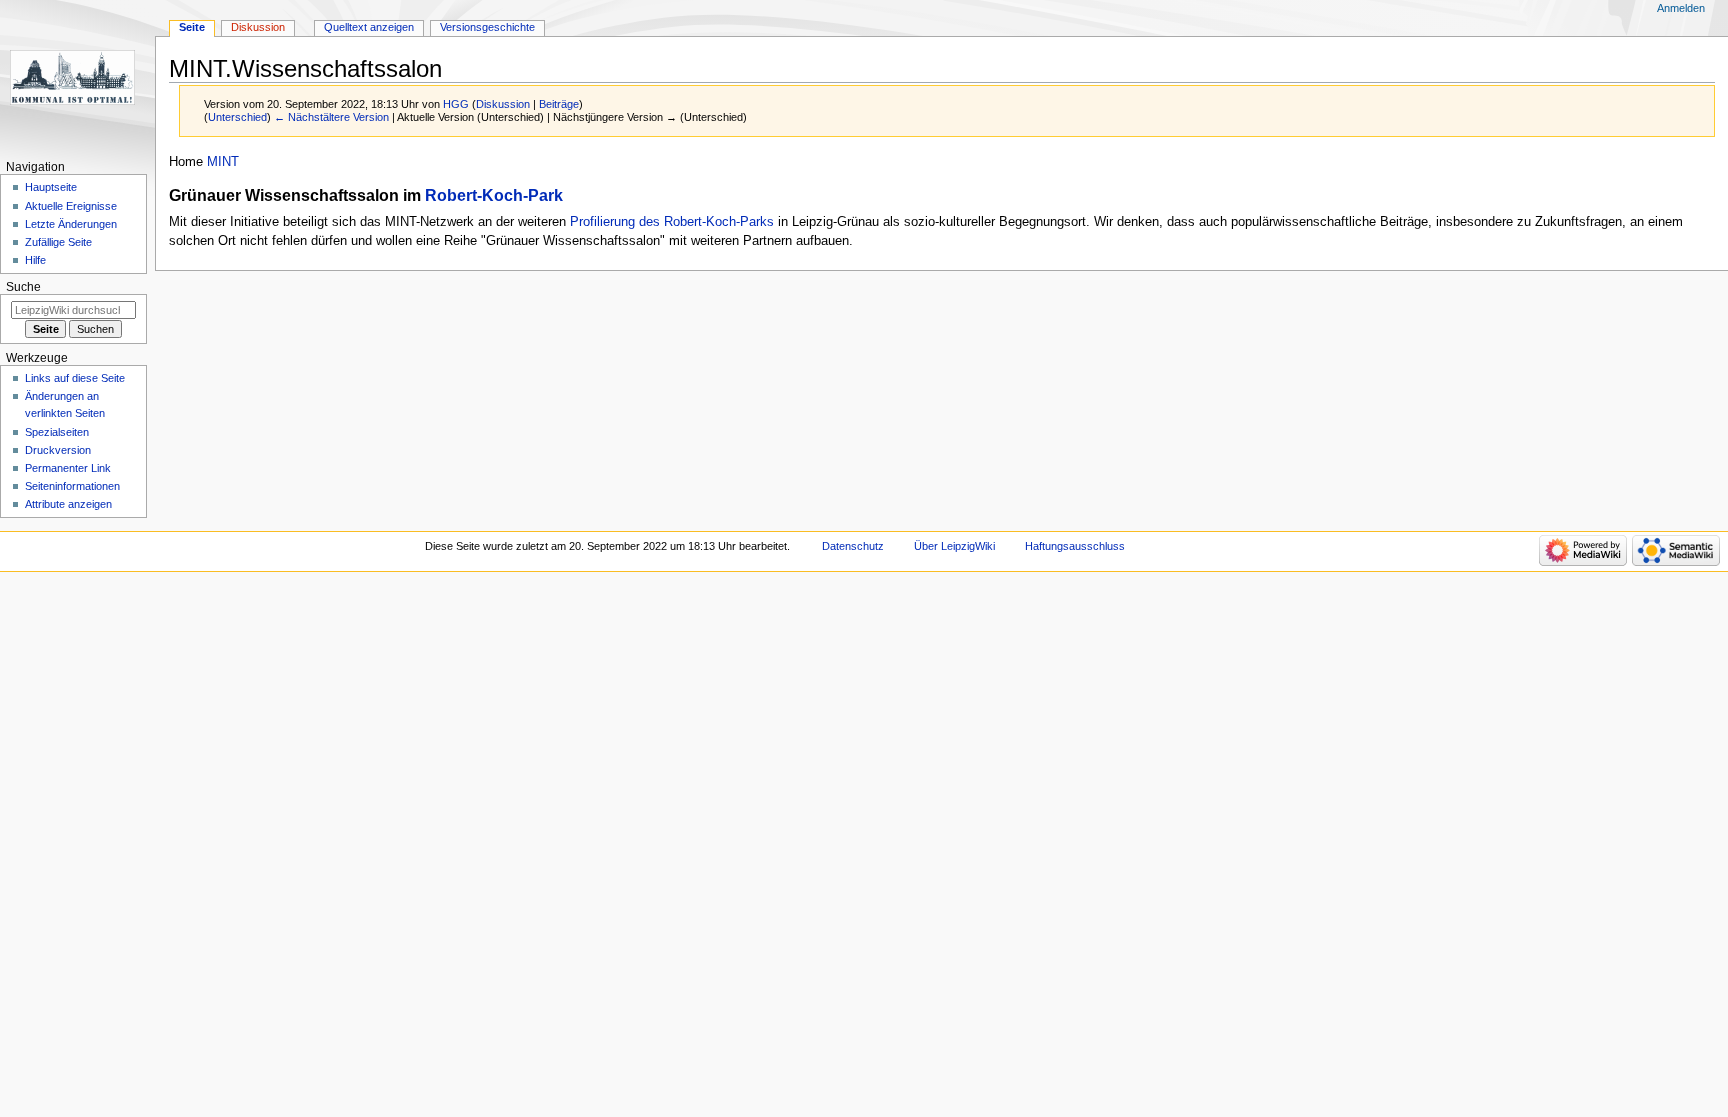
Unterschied (237, 117)
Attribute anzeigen (68, 504)
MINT (223, 162)
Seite (192, 27)
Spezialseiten (57, 432)
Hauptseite (51, 187)
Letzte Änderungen (71, 224)
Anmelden (1681, 8)
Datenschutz (853, 546)
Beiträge (559, 104)
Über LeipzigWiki (954, 546)
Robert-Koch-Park (494, 195)
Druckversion (58, 450)
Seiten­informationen (72, 486)
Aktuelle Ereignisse (71, 206)
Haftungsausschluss (1075, 546)
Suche (23, 287)
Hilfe (35, 260)
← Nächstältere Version (331, 117)
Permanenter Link (68, 468)
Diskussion (503, 104)
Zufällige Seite (58, 242)
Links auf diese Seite (75, 378)
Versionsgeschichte (487, 27)
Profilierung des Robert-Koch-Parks (672, 222)
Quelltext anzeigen (369, 27)
